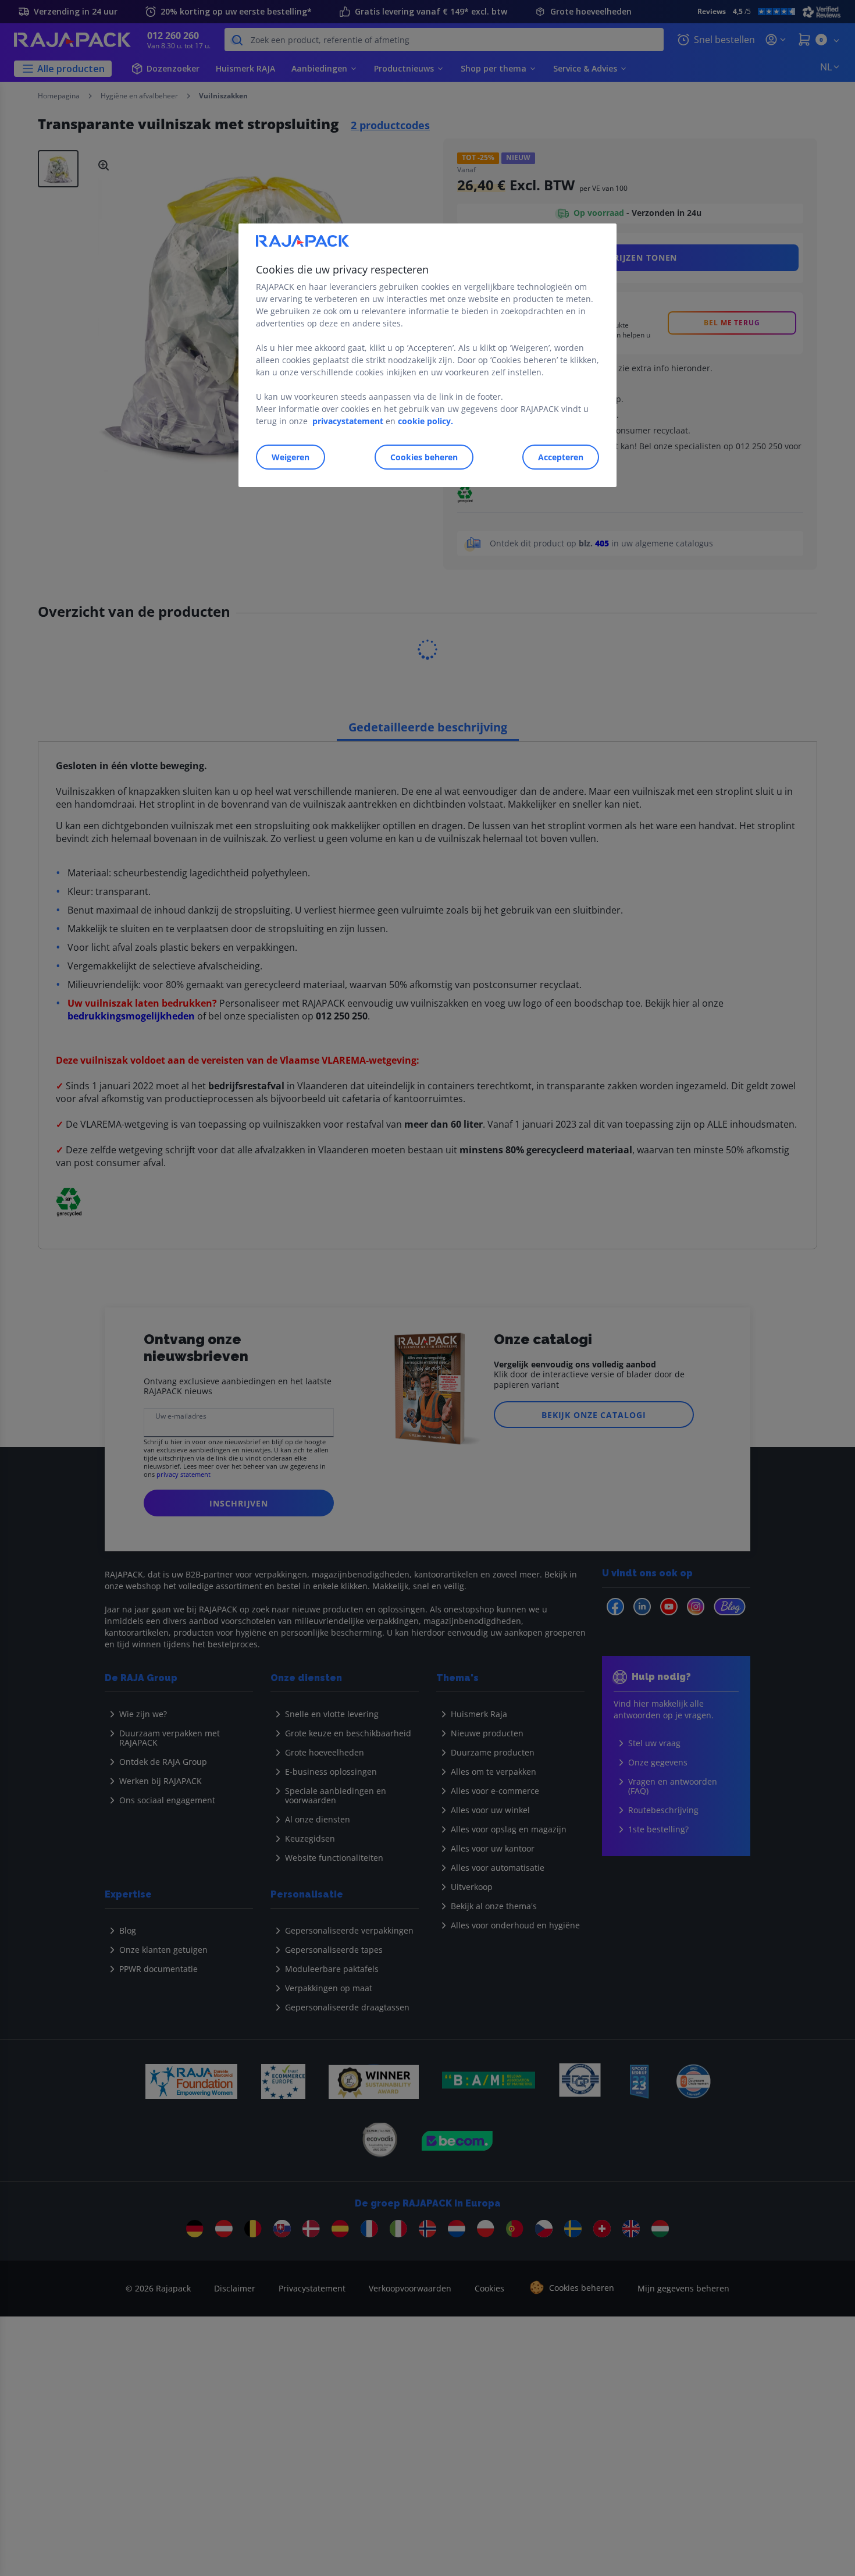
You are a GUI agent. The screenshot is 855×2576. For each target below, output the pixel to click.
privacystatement (348, 421)
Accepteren (561, 457)
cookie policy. (425, 421)
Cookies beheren (424, 457)
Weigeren (291, 457)
